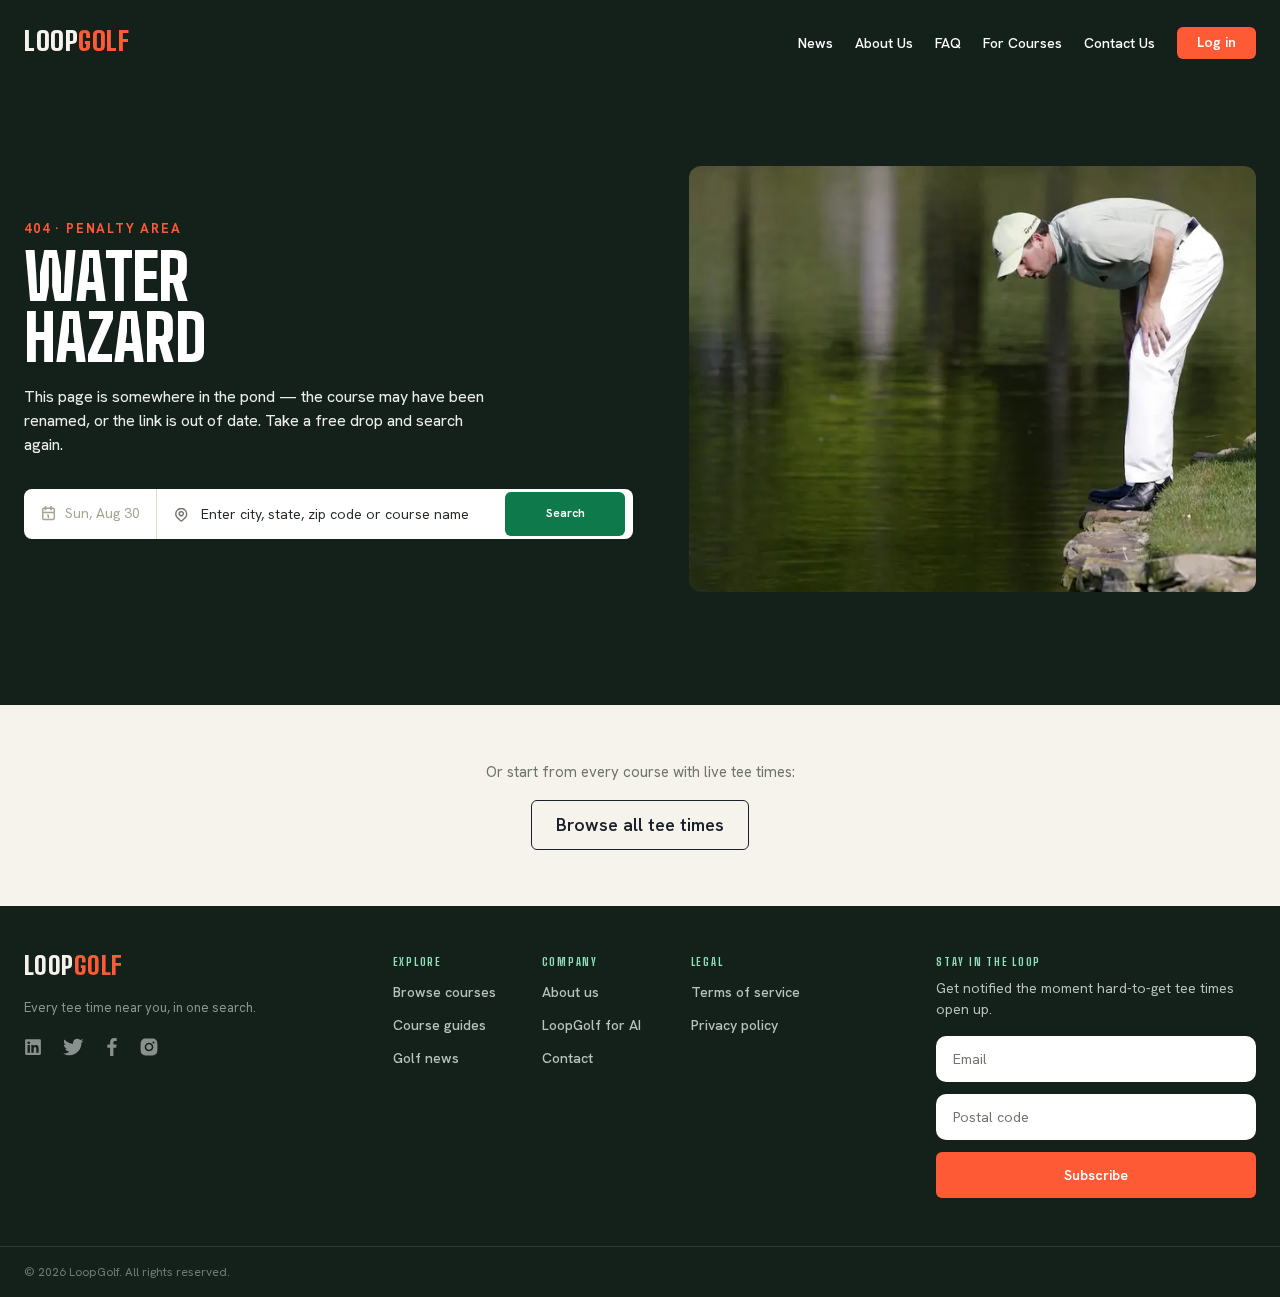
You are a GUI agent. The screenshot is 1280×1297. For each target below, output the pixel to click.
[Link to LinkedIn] (33, 1046)
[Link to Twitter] (73, 1046)
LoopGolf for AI (591, 1025)
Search (565, 513)
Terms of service (745, 992)
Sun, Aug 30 (102, 513)
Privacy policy (734, 1025)
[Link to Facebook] (112, 1046)
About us (570, 992)
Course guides (439, 1025)
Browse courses (444, 992)
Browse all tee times (640, 824)
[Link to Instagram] (149, 1046)
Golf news (426, 1058)
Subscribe (1096, 1175)
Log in (1216, 42)
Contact (567, 1058)
